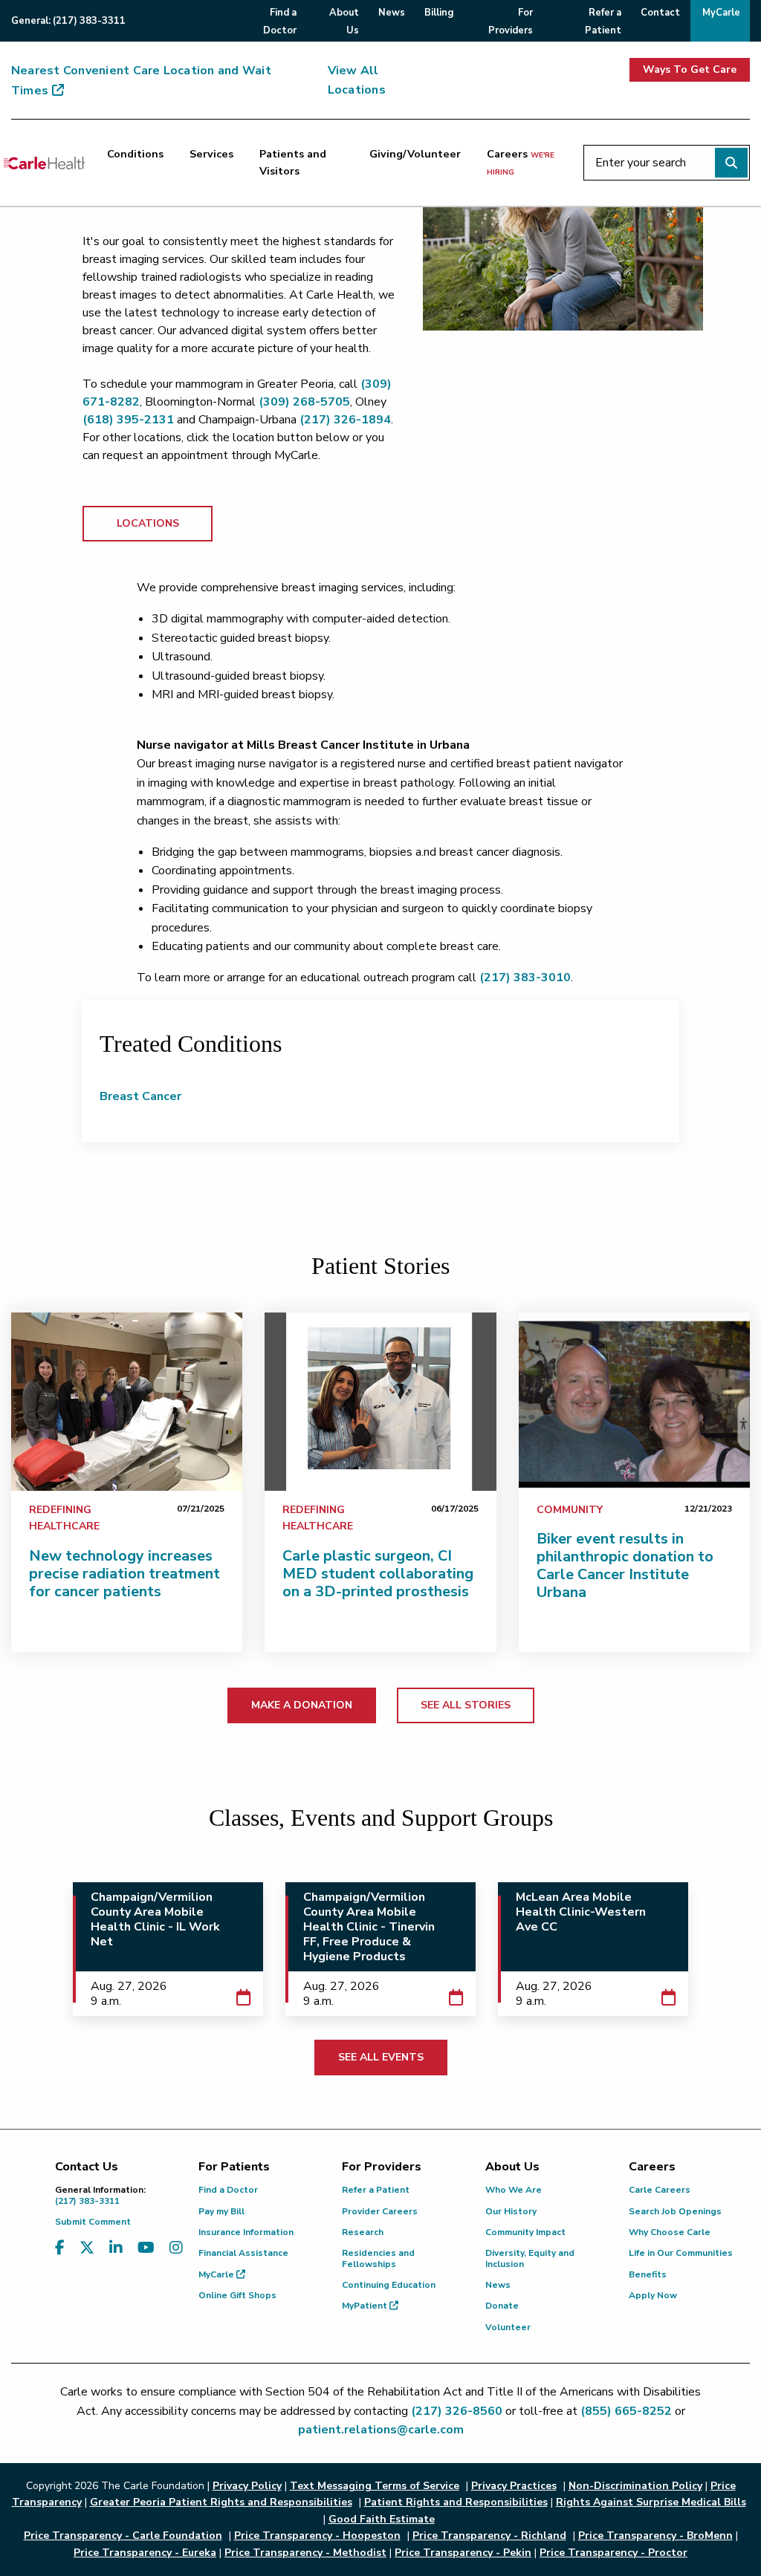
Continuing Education (389, 2285)
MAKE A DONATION (302, 1705)
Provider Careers (380, 2211)
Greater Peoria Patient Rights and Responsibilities (221, 2502)
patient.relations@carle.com (381, 2430)
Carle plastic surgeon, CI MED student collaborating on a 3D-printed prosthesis (378, 1574)
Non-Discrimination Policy (635, 2486)
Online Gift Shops (237, 2295)
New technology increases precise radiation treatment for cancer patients (124, 1574)
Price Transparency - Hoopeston (317, 2536)
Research (363, 2232)
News (498, 2285)
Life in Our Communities (681, 2253)
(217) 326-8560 (457, 2411)
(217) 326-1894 (344, 420)
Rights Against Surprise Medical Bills (651, 2502)
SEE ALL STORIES (466, 1705)
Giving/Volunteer (415, 154)
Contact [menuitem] (660, 13)
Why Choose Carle (670, 2232)
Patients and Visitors (293, 162)
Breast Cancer (140, 1096)
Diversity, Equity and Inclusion (530, 2258)
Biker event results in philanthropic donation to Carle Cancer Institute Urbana (625, 1565)
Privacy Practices (514, 2486)
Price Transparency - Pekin (463, 2553)
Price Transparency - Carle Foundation (123, 2536)
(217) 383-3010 (525, 978)
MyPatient (366, 2306)
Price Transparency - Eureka (145, 2553)
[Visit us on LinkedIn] (116, 2257)
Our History (511, 2211)
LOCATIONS (148, 523)
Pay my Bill (221, 2211)
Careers (521, 162)
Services (211, 154)
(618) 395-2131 (128, 420)
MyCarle (217, 2274)
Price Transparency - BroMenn (655, 2536)
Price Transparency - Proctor (613, 2553)
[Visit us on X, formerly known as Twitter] (87, 2257)
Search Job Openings (675, 2211)
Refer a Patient (376, 2190)
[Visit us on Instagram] (176, 2257)
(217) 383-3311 (100, 2195)
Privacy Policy (247, 2486)
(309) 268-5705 (304, 402)
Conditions (135, 154)
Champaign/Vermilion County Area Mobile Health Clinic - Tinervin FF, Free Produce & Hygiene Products (369, 1927)
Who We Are (514, 2190)
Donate (502, 2306)
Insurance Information (246, 2232)
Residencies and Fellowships (378, 2258)
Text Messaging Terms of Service (375, 2486)
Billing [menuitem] (439, 13)
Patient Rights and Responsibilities (456, 2502)
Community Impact (525, 2232)
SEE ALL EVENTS (381, 2057)
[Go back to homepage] (44, 163)
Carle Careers (660, 2190)
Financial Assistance (243, 2253)
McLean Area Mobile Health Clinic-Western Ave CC (581, 1912)
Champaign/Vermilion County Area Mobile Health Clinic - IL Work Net (155, 1919)
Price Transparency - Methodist (305, 2553)
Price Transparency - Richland (489, 2536)
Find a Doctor (228, 2190)
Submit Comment (93, 2222)
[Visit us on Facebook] (60, 2257)
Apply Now (653, 2295)
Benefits (648, 2274)
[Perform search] (731, 163)
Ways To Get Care (690, 69)
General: (68, 21)
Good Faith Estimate (382, 2519)
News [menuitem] (392, 13)
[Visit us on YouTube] (146, 2257)
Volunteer (508, 2327)
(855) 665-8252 (626, 2411)
